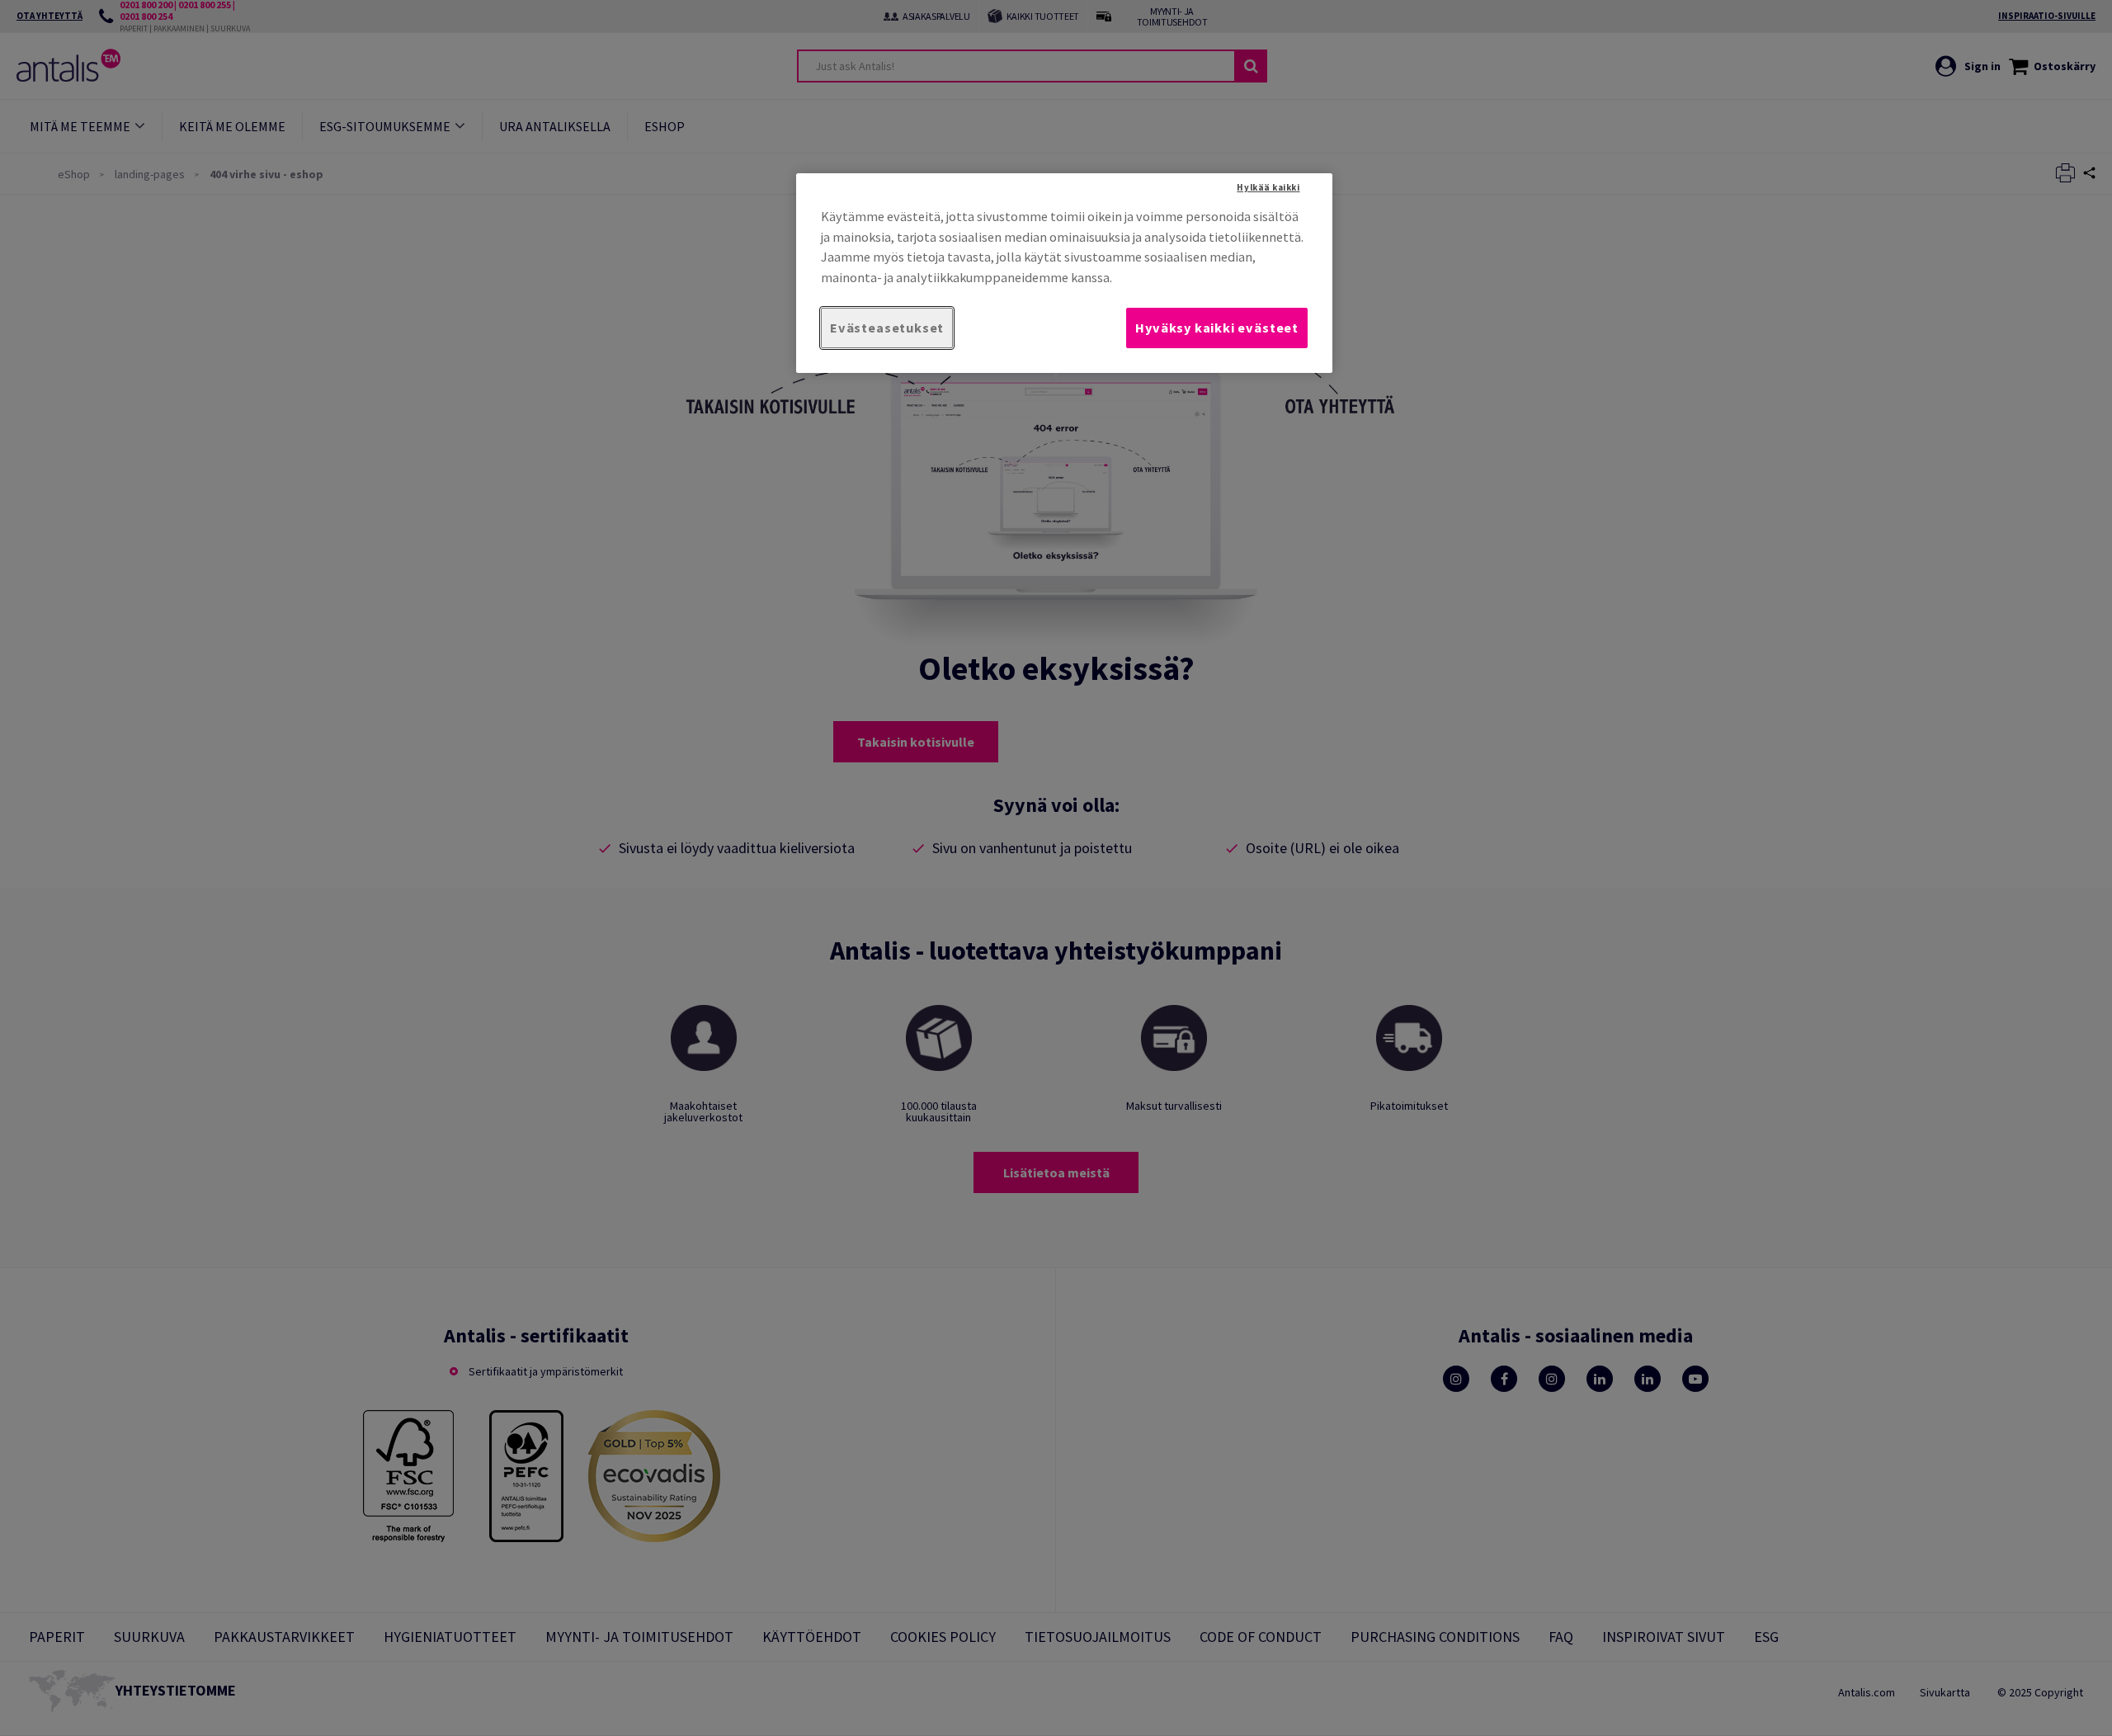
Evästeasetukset (887, 328)
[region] (1064, 273)
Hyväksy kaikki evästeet (1217, 328)
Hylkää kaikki (1268, 187)
